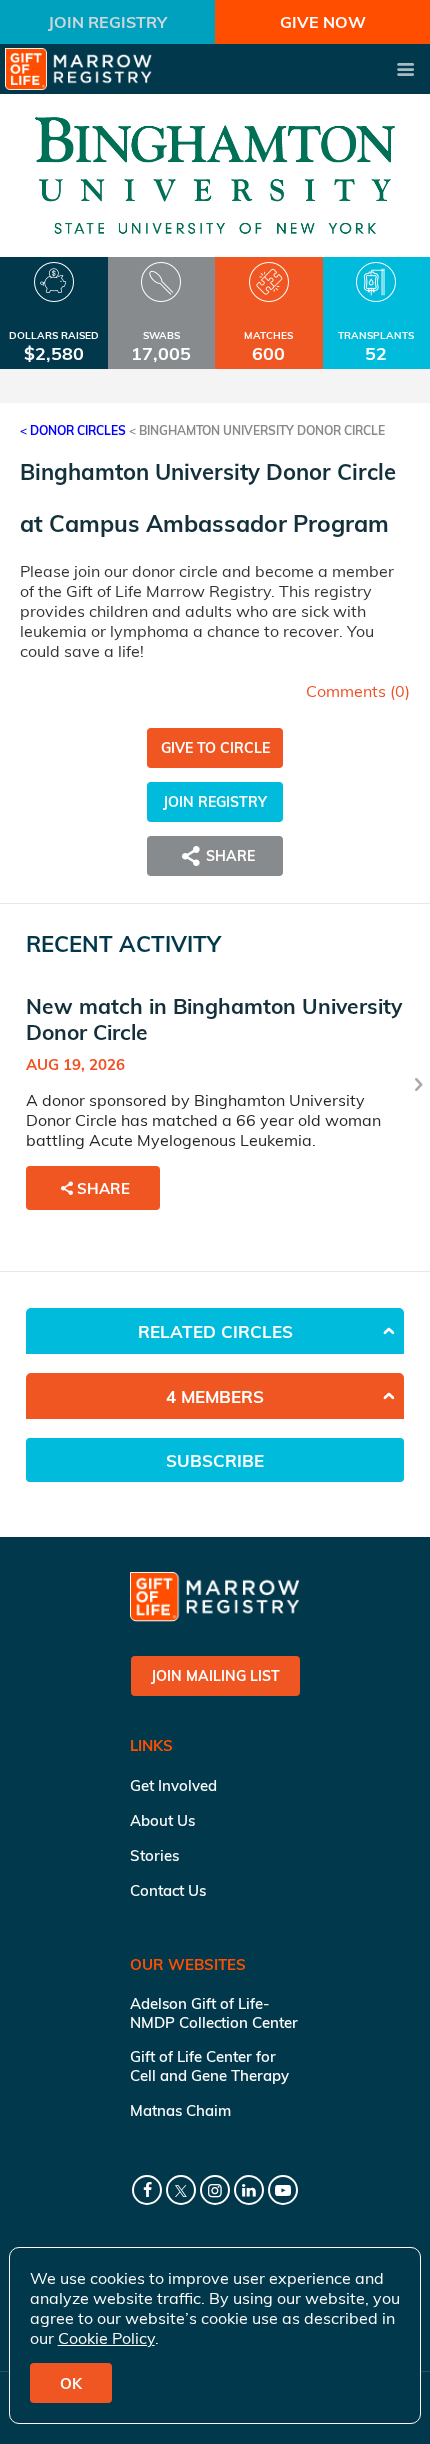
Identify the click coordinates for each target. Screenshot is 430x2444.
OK (71, 2383)
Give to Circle (215, 748)
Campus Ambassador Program (219, 523)
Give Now (323, 22)
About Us (162, 1820)
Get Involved (173, 1785)
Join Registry (107, 22)
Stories (154, 1855)
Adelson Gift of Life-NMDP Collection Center (214, 2013)
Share (103, 1188)
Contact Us (168, 1890)
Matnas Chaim (180, 2110)
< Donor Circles (73, 430)
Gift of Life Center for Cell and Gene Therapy (209, 2066)
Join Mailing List (215, 1676)
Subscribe (215, 1460)
